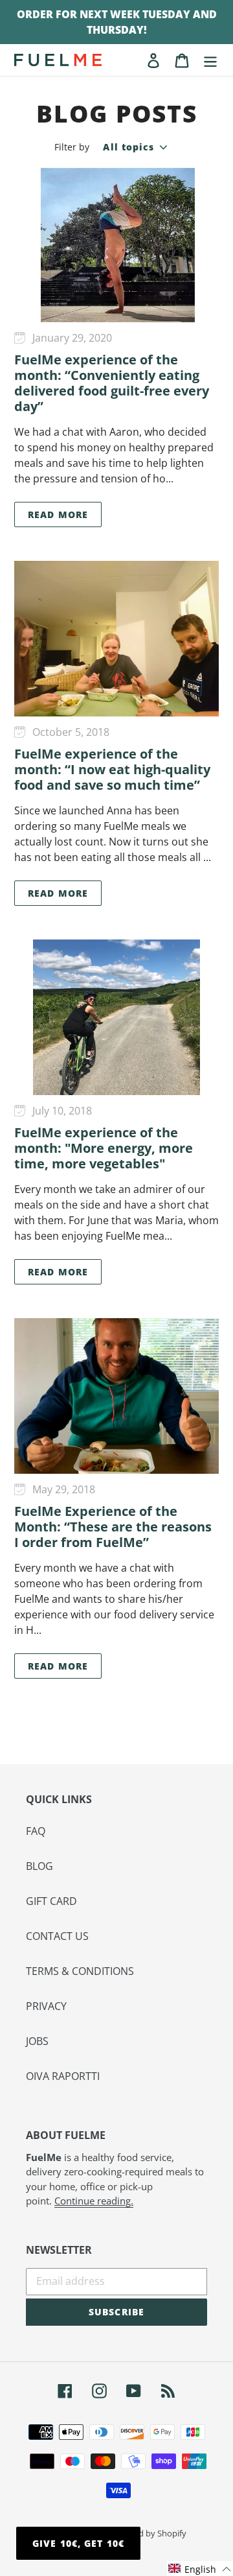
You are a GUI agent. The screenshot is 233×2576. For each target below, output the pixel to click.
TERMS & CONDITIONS (80, 1971)
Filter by (72, 147)
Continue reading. (94, 2201)
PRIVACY (46, 2006)
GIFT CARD (51, 1901)
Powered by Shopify (148, 2533)
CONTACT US (57, 1936)
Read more (58, 514)
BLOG (39, 1866)
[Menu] (210, 60)
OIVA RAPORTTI (63, 2076)
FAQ (36, 1831)
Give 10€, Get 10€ (78, 2543)
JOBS (37, 2041)
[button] (200, 2569)
